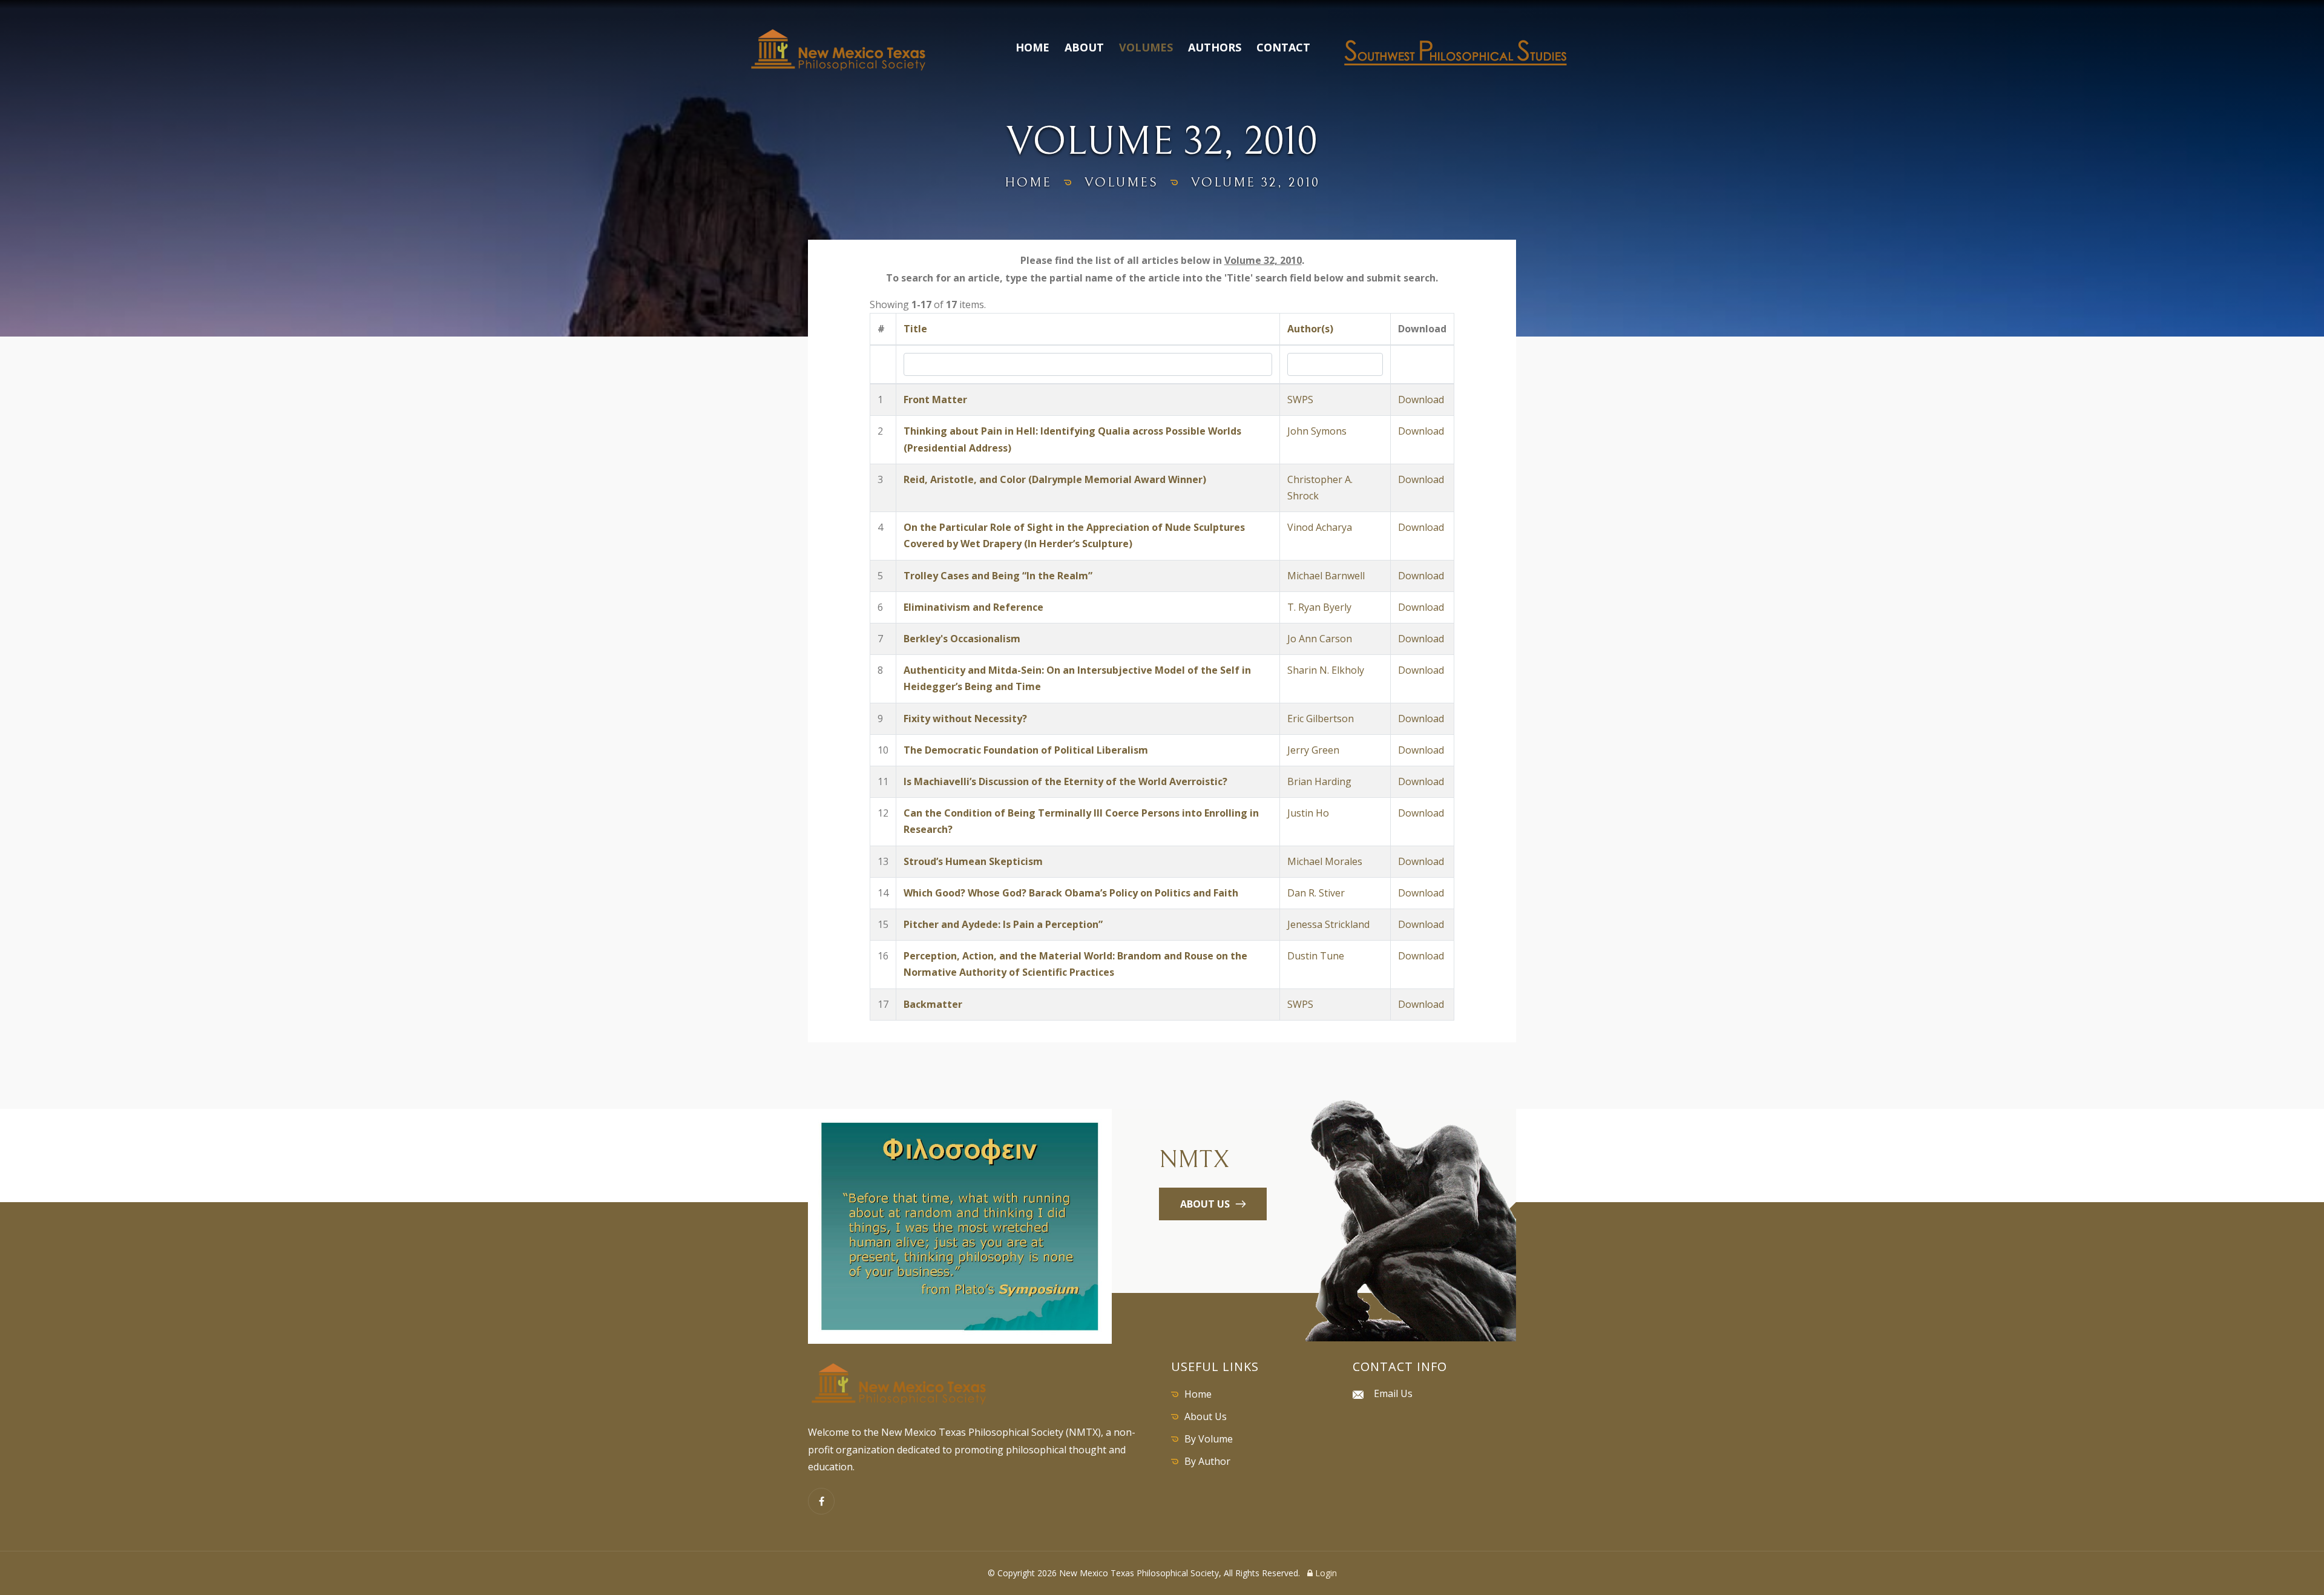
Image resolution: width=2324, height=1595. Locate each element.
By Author (1207, 1461)
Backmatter (933, 1004)
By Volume (1209, 1439)
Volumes (1146, 47)
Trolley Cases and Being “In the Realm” (998, 576)
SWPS (1300, 400)
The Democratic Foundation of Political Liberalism (1026, 750)
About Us (1206, 1416)
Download (1421, 400)
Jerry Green (1313, 750)
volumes (1121, 183)
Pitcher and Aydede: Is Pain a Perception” (1003, 924)
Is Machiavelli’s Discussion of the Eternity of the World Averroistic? (1065, 781)
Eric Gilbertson (1321, 719)
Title (915, 329)
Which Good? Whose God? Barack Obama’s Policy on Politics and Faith (1071, 893)
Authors (1215, 47)
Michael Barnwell (1326, 576)
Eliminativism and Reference (973, 607)
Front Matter (935, 400)
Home (1032, 47)
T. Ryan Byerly (1319, 607)
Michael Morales (1325, 861)
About (1084, 47)
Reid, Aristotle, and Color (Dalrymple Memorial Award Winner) (1055, 479)
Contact (1283, 47)
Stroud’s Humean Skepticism (973, 861)
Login (1325, 1573)
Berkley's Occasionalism (962, 639)
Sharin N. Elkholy (1326, 670)
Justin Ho (1308, 813)
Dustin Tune (1316, 956)
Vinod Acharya (1320, 527)
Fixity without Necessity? (965, 719)
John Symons (1317, 431)
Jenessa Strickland (1328, 924)
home (1028, 183)
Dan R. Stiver (1316, 893)
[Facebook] (821, 1501)
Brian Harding (1319, 781)
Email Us (1393, 1393)
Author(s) (1310, 329)
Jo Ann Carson (1320, 639)
